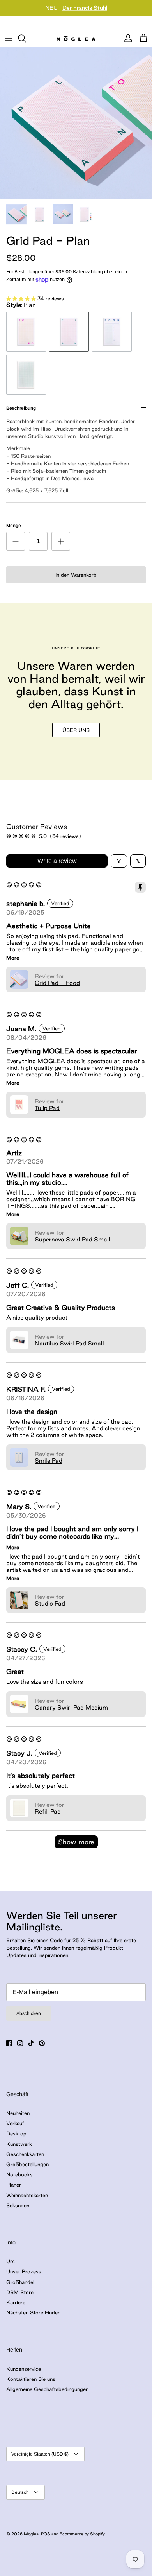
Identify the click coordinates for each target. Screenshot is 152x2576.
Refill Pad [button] (48, 1811)
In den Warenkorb (76, 575)
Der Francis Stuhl (85, 8)
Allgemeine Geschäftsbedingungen (47, 2389)
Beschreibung (21, 408)
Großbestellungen (27, 2164)
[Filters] (119, 861)
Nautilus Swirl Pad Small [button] (69, 1343)
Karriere (16, 2302)
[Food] (112, 332)
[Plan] (69, 332)
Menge (14, 526)
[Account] (126, 38)
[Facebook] (9, 2043)
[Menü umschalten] (9, 38)
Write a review (57, 861)
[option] (76, 123)
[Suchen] (26, 38)
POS (46, 2534)
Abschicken (29, 2013)
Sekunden (18, 2205)
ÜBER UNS (76, 730)
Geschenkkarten (25, 2154)
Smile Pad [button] (49, 1461)
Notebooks (19, 2174)
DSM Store (20, 2292)
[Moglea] (76, 38)
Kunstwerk (19, 2144)
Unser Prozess (24, 2271)
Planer (14, 2185)
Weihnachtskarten (27, 2195)
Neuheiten (18, 2113)
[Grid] (26, 375)
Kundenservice (24, 2369)
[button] (22, 298)
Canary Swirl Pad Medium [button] (71, 1707)
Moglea (31, 2534)
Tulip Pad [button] (47, 1108)
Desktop (16, 2133)
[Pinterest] (42, 2043)
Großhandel (20, 2282)
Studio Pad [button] (50, 1603)
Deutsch (20, 2492)
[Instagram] (20, 2043)
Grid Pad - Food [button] (57, 983)
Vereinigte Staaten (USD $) (40, 2454)
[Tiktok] (31, 2043)
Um (11, 2261)
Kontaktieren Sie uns (31, 2379)
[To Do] (26, 332)
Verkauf (15, 2123)
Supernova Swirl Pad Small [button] (72, 1239)
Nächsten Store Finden (33, 2312)
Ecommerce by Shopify (82, 2534)
